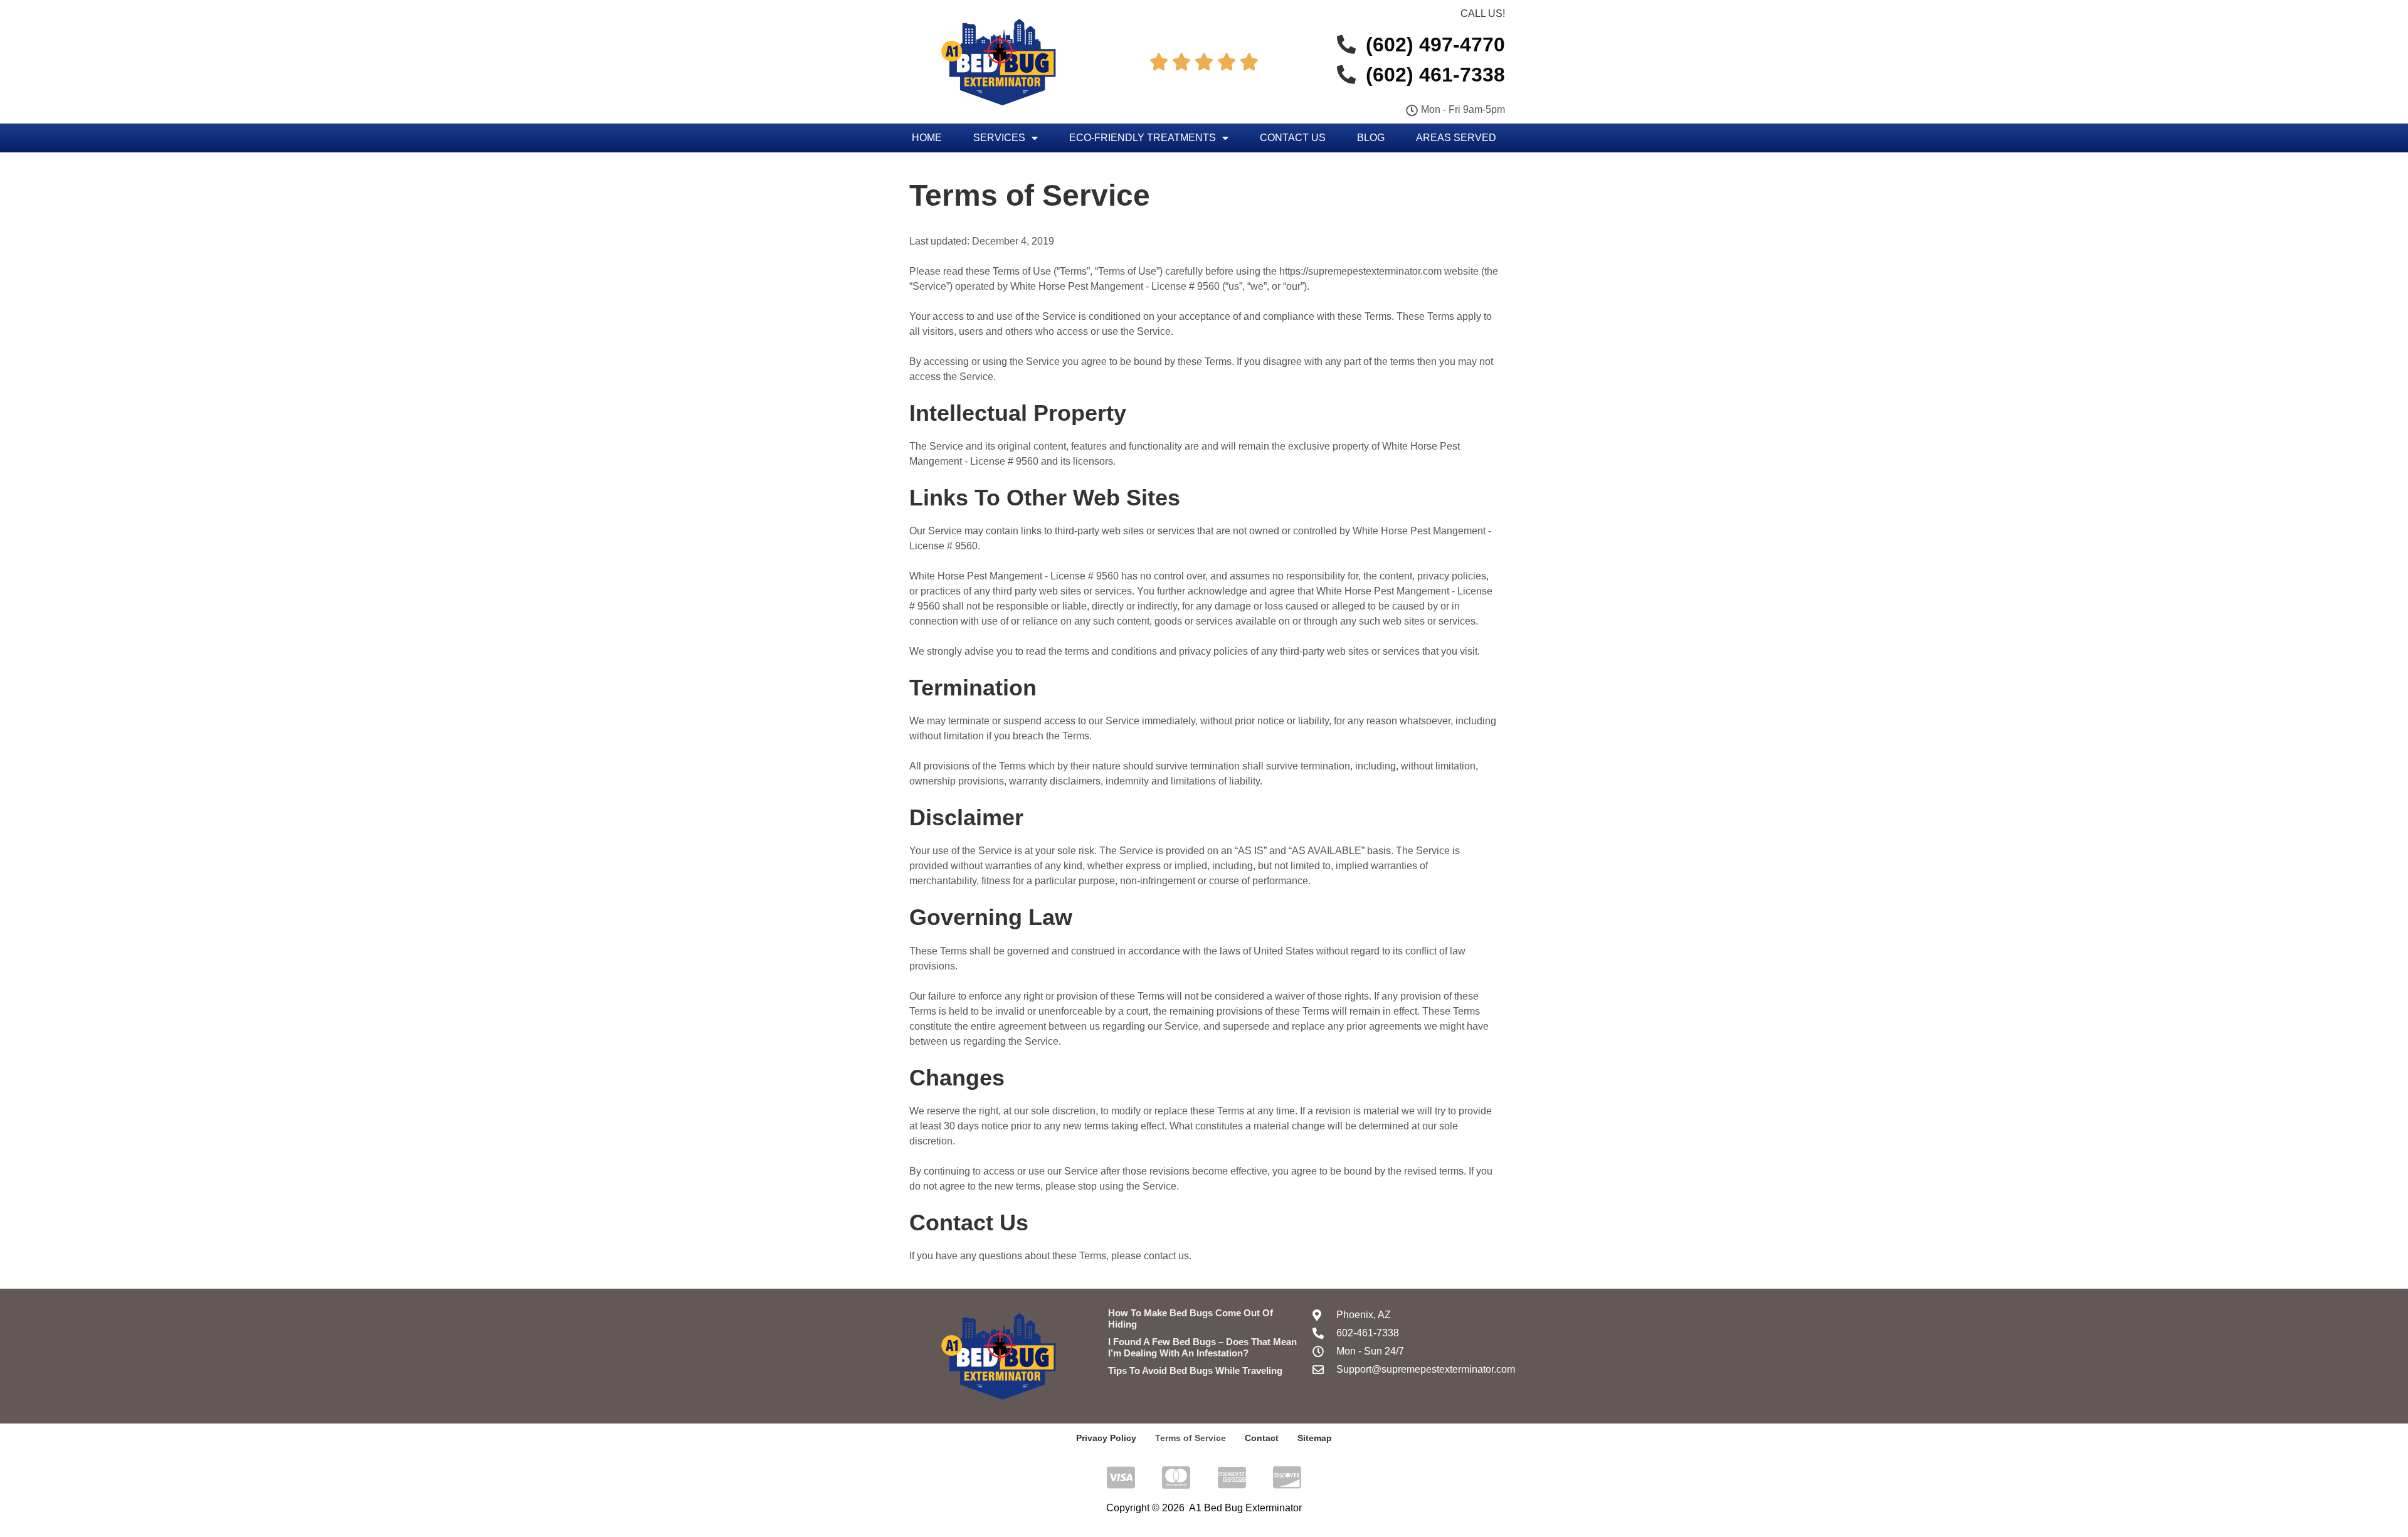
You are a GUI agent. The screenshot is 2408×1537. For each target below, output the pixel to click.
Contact (1262, 1438)
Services (999, 138)
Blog (1371, 138)
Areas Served (1456, 138)
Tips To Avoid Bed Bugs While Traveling (1195, 1371)
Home (927, 138)
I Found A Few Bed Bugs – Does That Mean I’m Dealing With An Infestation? (1202, 1347)
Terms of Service (1191, 1438)
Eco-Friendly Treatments (1143, 138)
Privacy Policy (1106, 1438)
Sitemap (1315, 1438)
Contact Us (1293, 138)
